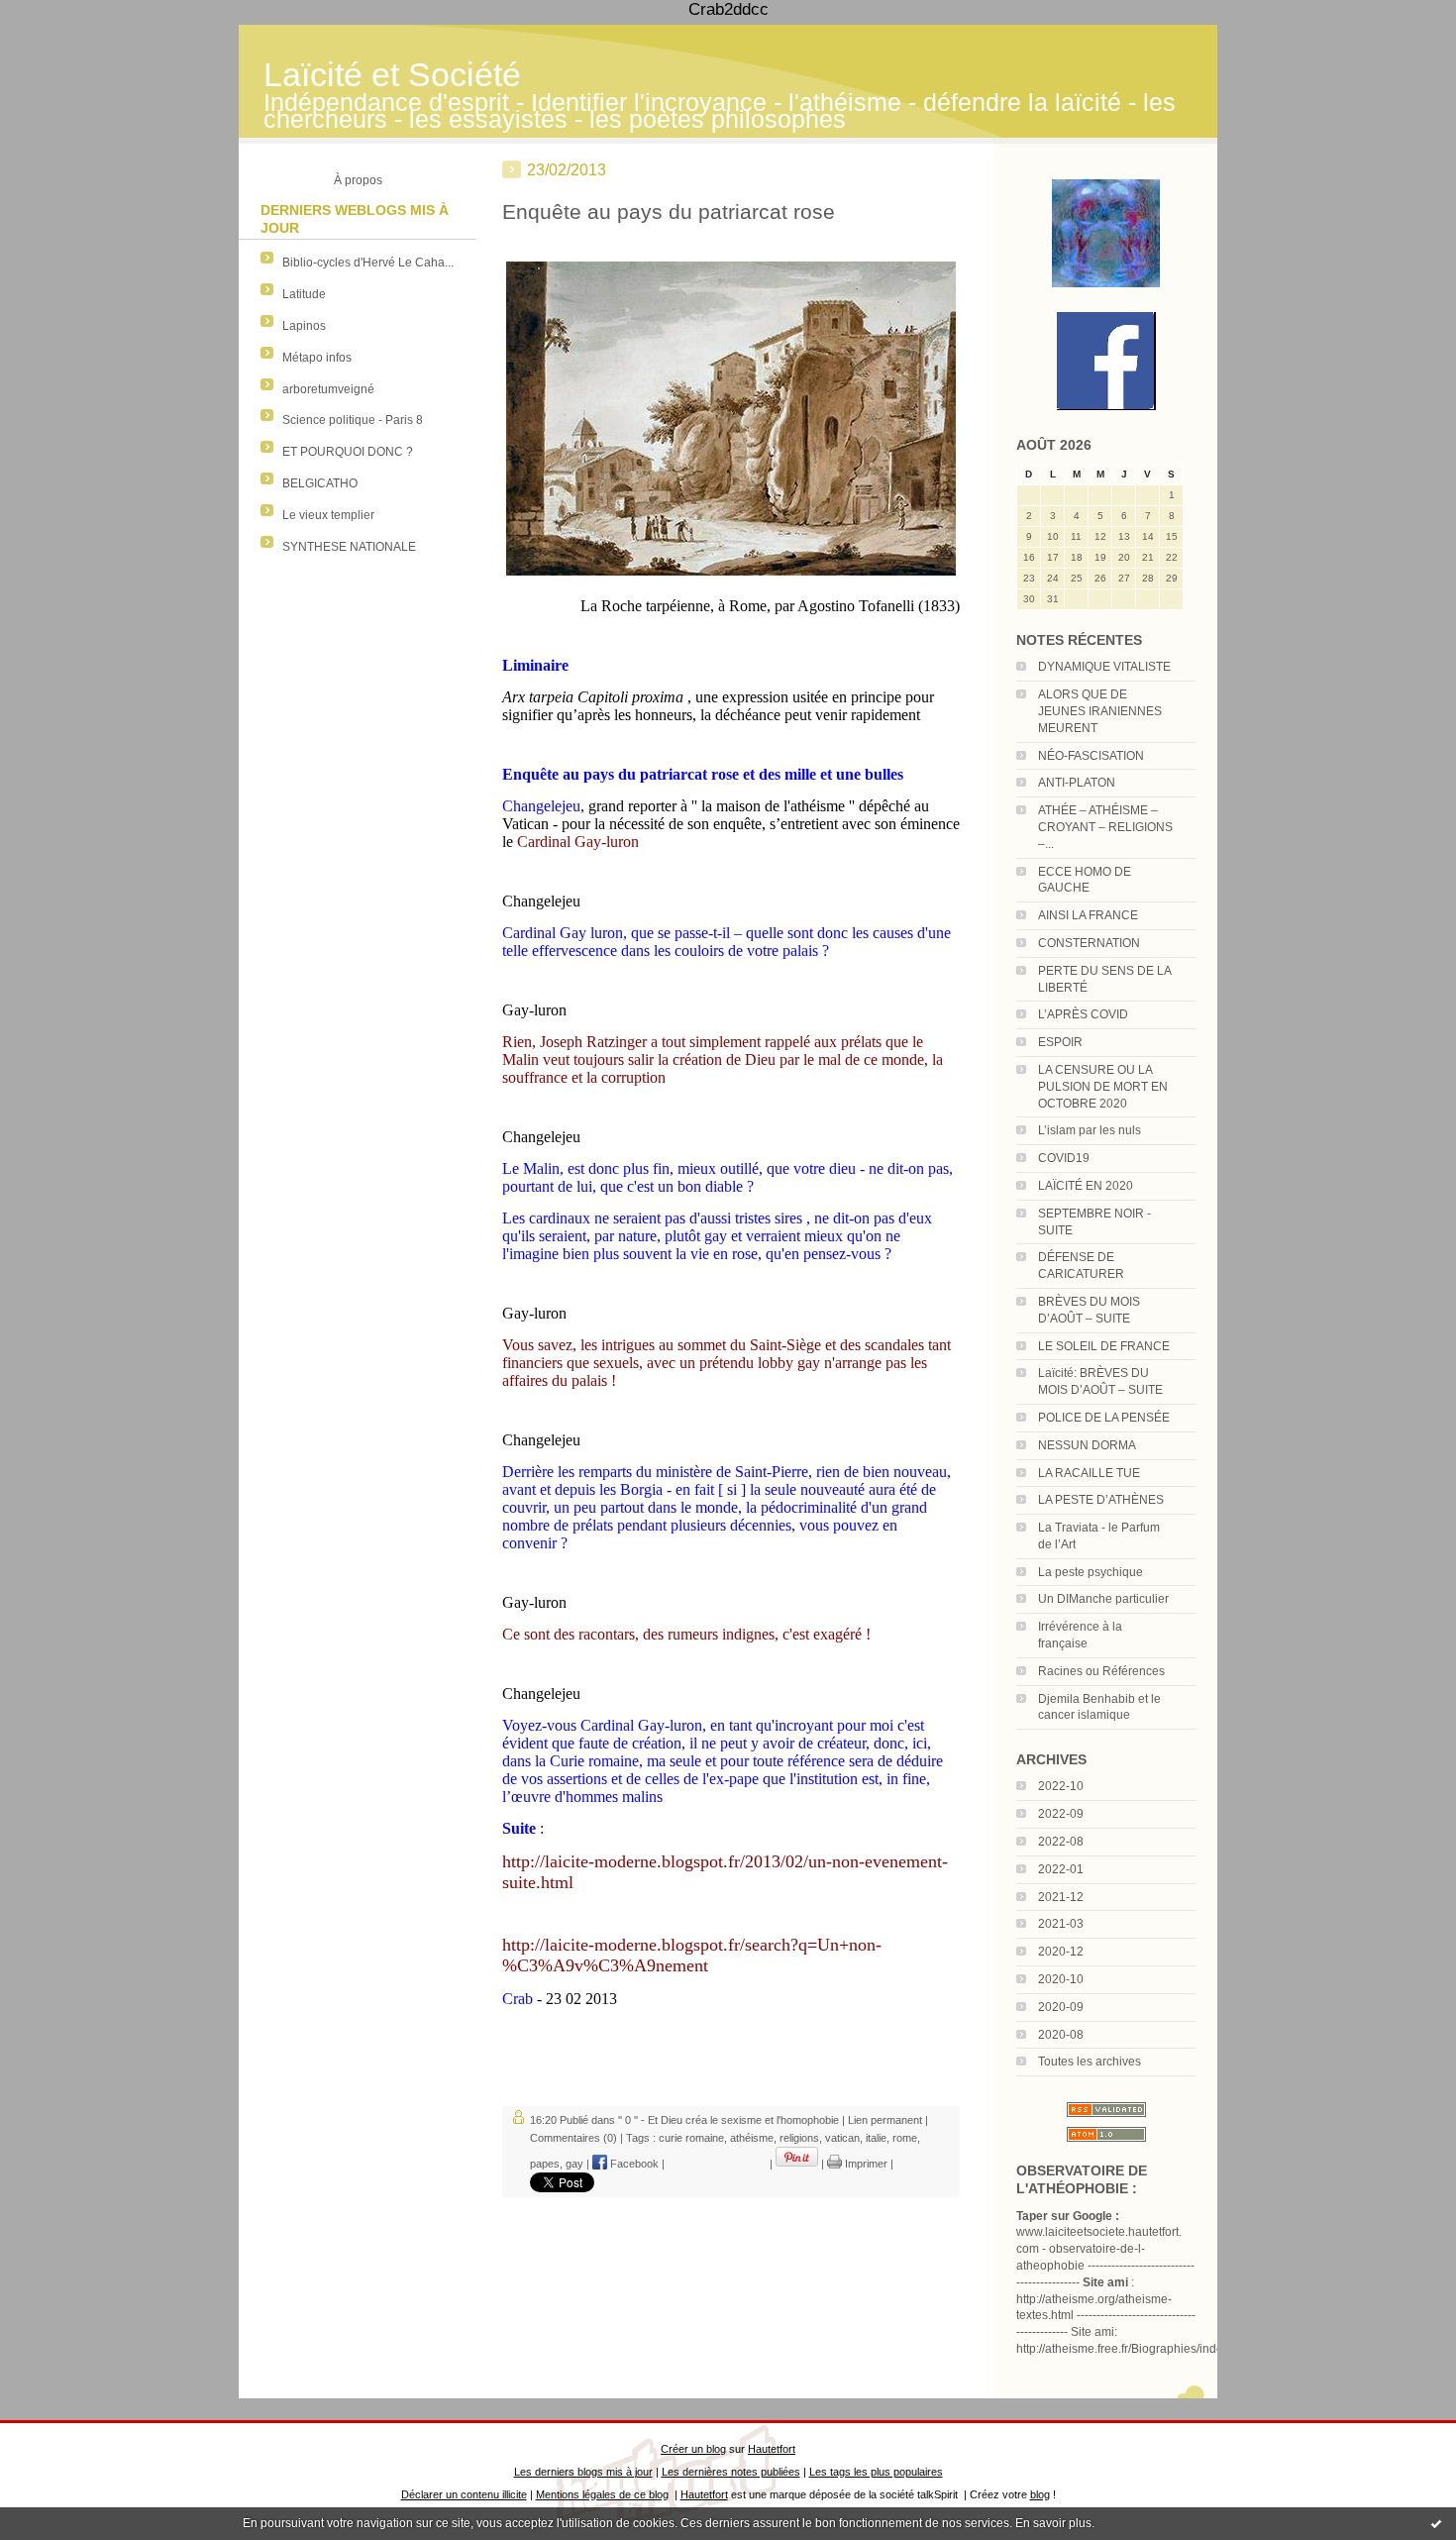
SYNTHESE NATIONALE (349, 547)
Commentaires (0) (573, 2138)
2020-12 (1061, 1952)
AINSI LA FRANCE (1088, 915)
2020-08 (1061, 2035)
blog (1040, 2494)
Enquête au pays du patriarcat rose (669, 212)
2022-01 (1061, 1869)
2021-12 (1061, 1897)
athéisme (752, 2138)
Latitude (304, 294)
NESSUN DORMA (1087, 1445)
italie (876, 2138)
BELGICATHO (320, 483)
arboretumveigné (328, 389)
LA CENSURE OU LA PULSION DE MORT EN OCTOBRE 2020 (1103, 1087)
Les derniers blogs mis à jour (583, 2472)
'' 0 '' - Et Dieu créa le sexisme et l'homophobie (728, 2120)
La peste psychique (1091, 1572)
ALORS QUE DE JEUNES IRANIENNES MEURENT (1100, 711)
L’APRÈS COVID (1083, 1014)
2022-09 (1061, 1814)
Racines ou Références (1101, 1671)
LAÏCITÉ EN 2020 (1086, 1186)
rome (905, 2138)
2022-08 (1061, 1842)
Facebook (633, 2164)
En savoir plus (1053, 2523)
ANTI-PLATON (1077, 783)
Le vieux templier (328, 515)
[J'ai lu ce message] (1436, 2523)
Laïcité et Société (392, 75)
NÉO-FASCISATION (1091, 756)
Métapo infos (317, 358)
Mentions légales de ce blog (602, 2494)
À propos (358, 180)
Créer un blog (693, 2449)
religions (799, 2138)
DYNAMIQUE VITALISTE (1104, 667)
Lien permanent (885, 2120)
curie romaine (691, 2138)
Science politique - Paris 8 (353, 420)
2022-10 (1061, 1786)
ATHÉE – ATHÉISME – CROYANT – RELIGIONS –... (1105, 827)
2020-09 (1061, 2007)
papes (545, 2164)
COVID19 (1064, 1158)
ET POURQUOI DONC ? (348, 452)
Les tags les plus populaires (876, 2472)
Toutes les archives (1090, 2062)
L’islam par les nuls (1090, 1130)
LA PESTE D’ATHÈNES (1101, 1500)
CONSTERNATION (1089, 943)
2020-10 (1061, 1979)
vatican (842, 2138)
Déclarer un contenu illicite (464, 2494)
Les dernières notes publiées (731, 2472)
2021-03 (1061, 1924)
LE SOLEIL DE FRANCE (1104, 1346)
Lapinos (304, 326)
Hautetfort (772, 2449)
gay (574, 2164)
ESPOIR (1060, 1042)
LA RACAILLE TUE (1089, 1473)
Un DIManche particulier (1103, 1599)
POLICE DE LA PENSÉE (1104, 1418)
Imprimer (865, 2164)
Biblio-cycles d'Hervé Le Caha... (368, 263)
